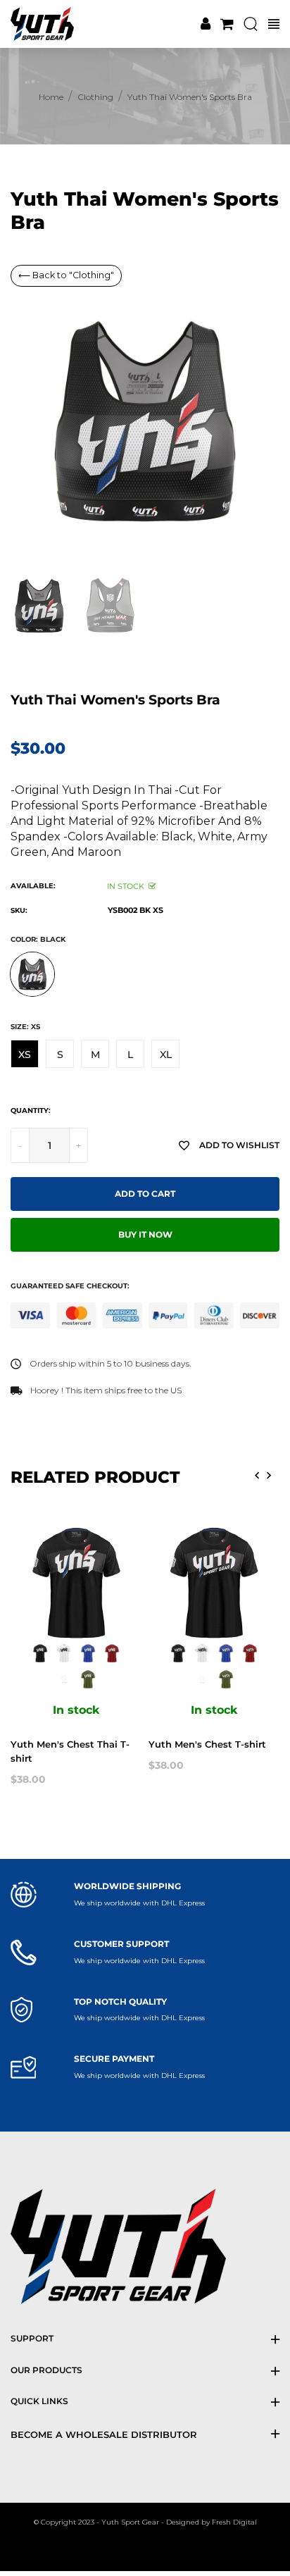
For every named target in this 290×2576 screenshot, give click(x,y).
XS (25, 1054)
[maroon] (112, 1653)
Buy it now (145, 1235)
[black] (40, 1653)
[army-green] (88, 1679)
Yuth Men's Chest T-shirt (207, 1744)
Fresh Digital (234, 2522)
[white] (64, 1653)
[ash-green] (64, 1679)
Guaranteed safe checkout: (70, 1286)
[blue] (88, 1653)
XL (166, 1054)
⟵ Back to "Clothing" (66, 275)
